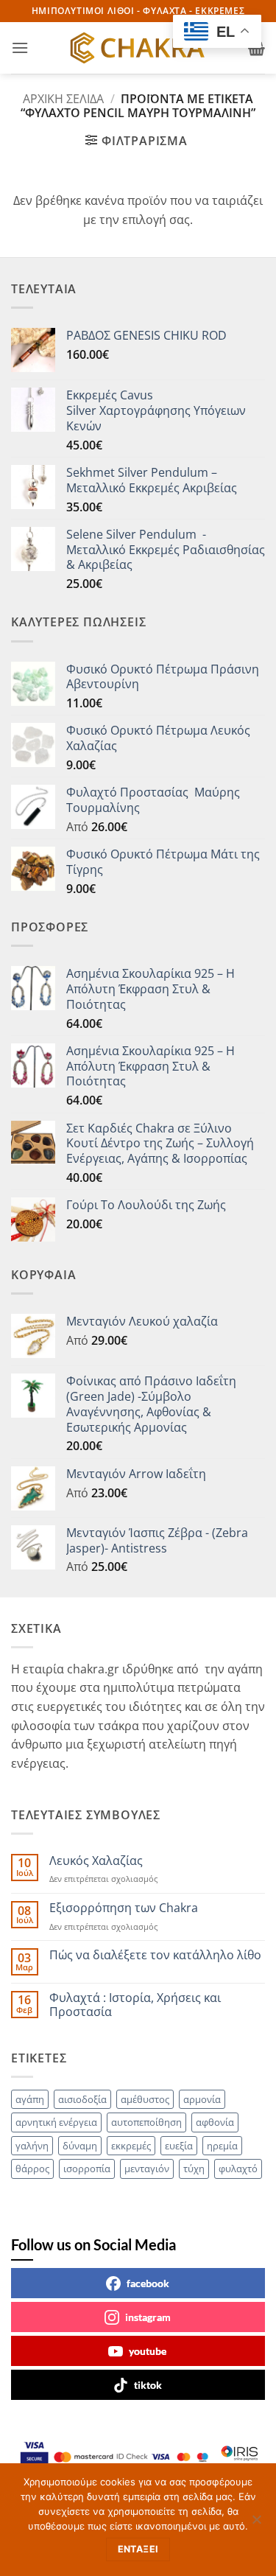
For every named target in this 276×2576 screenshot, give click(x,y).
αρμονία (202, 2099)
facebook (148, 2283)
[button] (20, 48)
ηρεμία (222, 2146)
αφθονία (215, 2122)
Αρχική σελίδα (63, 99)
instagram (148, 2317)
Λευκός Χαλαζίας (96, 1861)
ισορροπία (87, 2169)
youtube (148, 2351)
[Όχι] (256, 2524)
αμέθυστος (145, 2099)
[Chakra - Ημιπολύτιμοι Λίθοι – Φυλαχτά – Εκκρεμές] (138, 48)
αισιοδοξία (82, 2099)
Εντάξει (138, 2549)
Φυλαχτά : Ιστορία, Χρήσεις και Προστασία (135, 2005)
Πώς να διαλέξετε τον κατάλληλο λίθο (155, 1955)
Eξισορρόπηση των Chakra (124, 1908)
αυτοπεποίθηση (146, 2122)
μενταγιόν (147, 2169)
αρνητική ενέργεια (56, 2122)
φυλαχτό (238, 2169)
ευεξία (179, 2146)
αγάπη (30, 2099)
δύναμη (80, 2146)
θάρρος (32, 2169)
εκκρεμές (131, 2146)
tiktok (148, 2385)
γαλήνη (32, 2146)
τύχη (194, 2169)
